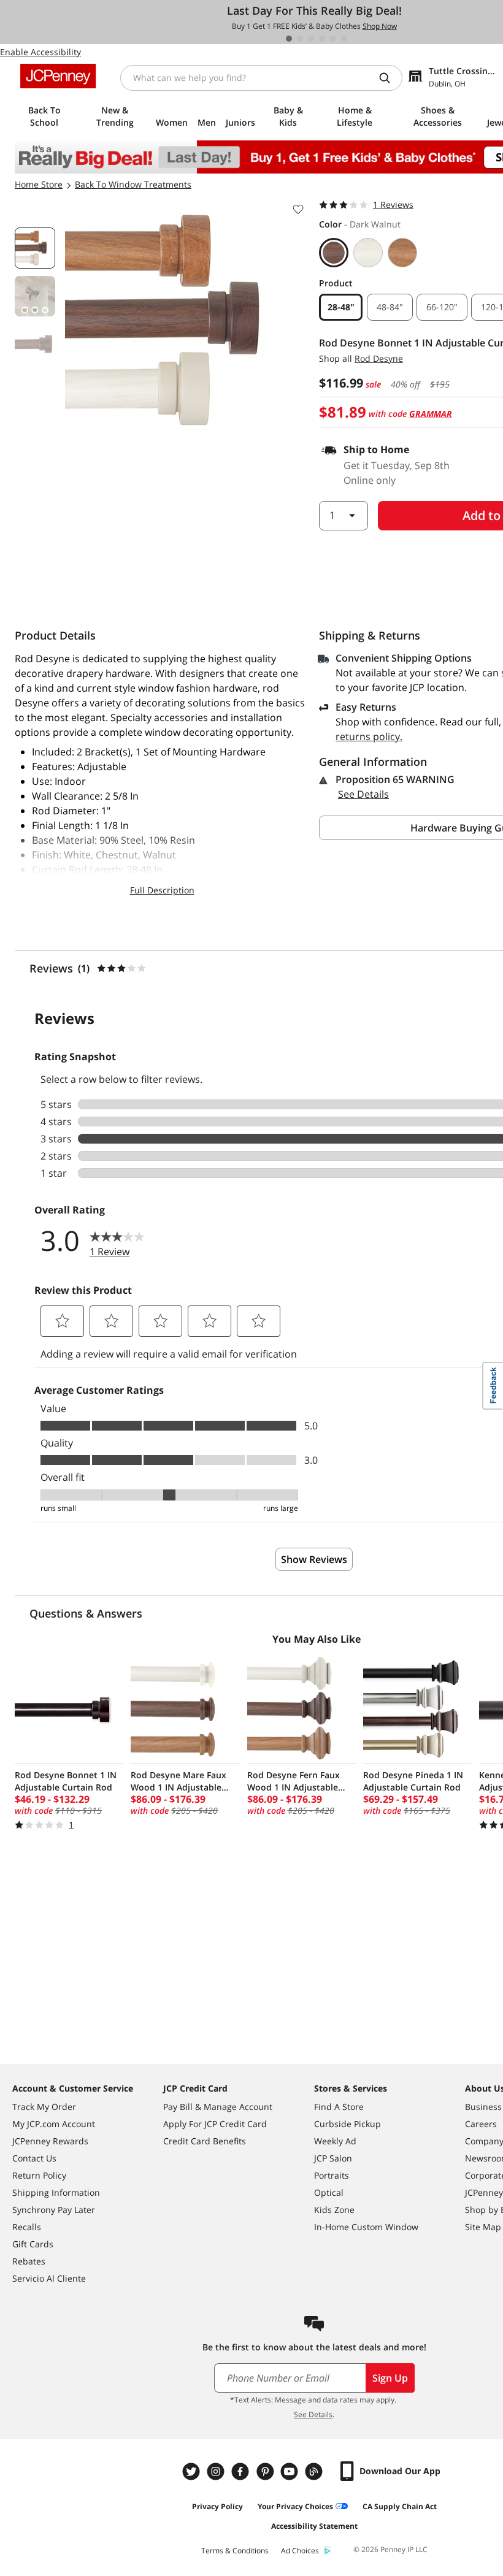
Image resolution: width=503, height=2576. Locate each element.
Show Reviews (314, 1559)
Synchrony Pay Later (54, 2210)
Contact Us (34, 2158)
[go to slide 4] (322, 39)
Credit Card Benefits (205, 2141)
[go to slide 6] (344, 39)
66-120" (442, 307)
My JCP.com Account (54, 2124)
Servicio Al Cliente (49, 2278)
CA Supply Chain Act (400, 2506)
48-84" (390, 307)
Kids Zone (334, 2210)
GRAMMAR (431, 414)
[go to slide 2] (300, 39)
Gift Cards (33, 2244)
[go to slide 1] (289, 39)
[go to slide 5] (333, 39)
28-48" (341, 307)
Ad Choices (300, 2551)
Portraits (332, 2175)
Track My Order (44, 2107)
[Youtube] (291, 2471)
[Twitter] (193, 2471)
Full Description (162, 890)
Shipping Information (56, 2192)
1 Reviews (393, 204)
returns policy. (369, 736)
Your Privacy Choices (295, 2506)
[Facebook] (242, 2471)
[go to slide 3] (311, 39)
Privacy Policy (217, 2506)
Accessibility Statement (314, 2526)
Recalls (27, 2227)
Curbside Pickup (347, 2124)
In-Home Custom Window (366, 2227)
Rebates (29, 2261)
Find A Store (339, 2107)
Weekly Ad (335, 2141)
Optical (329, 2192)
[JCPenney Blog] (315, 2471)
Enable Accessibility (40, 52)
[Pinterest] (266, 2471)
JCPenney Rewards (50, 2141)
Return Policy (39, 2175)
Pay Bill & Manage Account (218, 2107)
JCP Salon (333, 2158)
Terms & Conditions (235, 2551)
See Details (363, 794)
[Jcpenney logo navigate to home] (58, 76)
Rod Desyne (379, 358)
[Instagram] (217, 2471)
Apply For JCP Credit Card (215, 2124)
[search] (390, 78)
